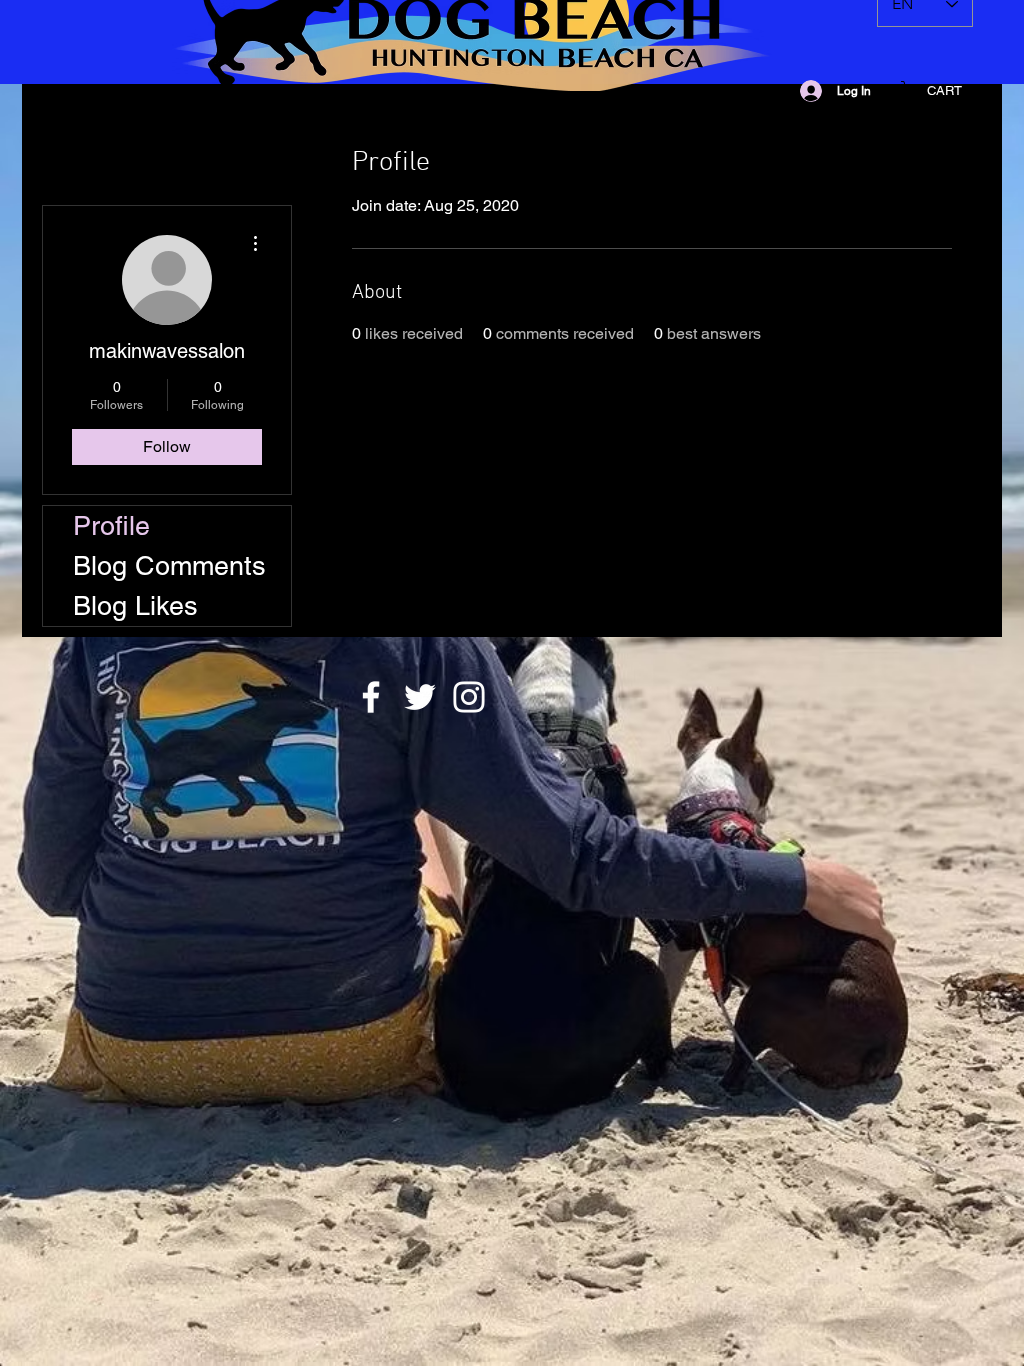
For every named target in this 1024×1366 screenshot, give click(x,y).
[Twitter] (420, 697)
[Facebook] (371, 697)
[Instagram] (469, 697)
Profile (111, 525)
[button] (944, 90)
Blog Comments (169, 565)
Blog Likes (135, 605)
